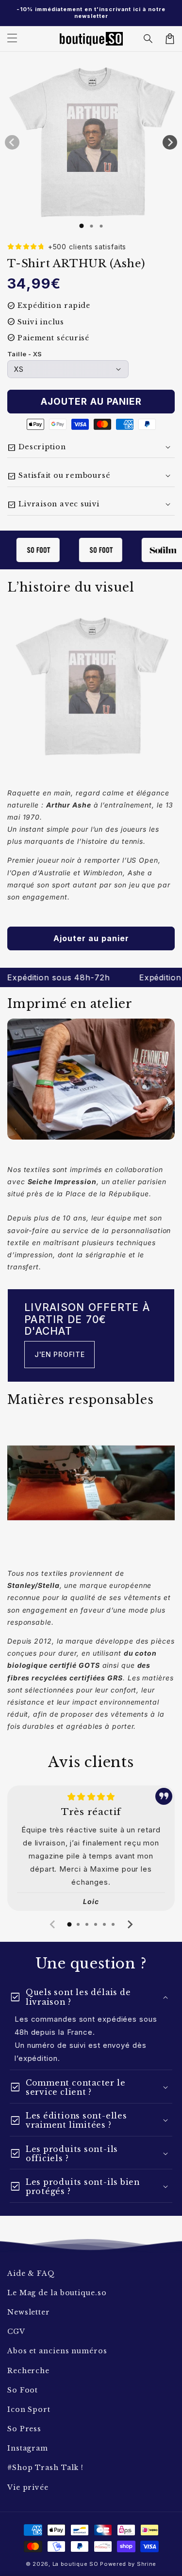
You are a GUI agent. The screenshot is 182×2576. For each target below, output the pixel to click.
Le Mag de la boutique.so (57, 2293)
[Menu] (12, 39)
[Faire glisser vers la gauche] (12, 142)
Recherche (28, 2371)
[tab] (69, 1924)
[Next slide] (130, 1924)
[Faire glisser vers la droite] (170, 142)
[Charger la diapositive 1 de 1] (81, 226)
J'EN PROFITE (59, 1354)
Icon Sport (29, 2409)
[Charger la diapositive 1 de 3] (101, 226)
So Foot (23, 2390)
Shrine (147, 2564)
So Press (24, 2429)
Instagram (28, 2448)
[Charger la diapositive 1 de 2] (91, 226)
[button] (149, 39)
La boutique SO (75, 2564)
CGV (16, 2332)
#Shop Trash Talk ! (45, 2468)
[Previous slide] (53, 1924)
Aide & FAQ (31, 2273)
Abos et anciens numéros (57, 2351)
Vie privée (28, 2487)
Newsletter (29, 2312)
